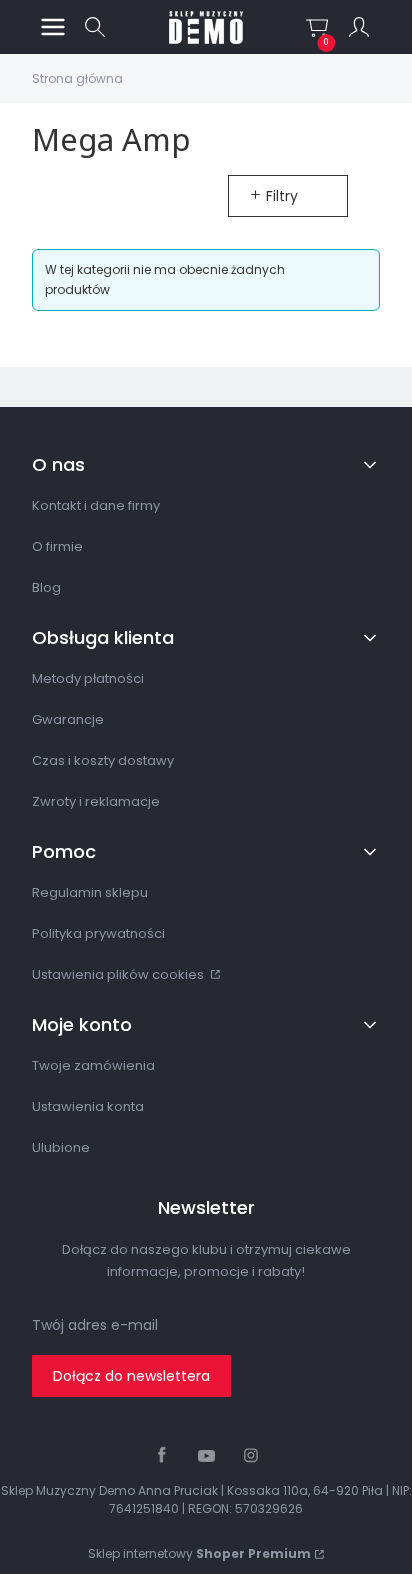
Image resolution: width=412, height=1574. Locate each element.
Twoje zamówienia (93, 1065)
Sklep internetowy (199, 1553)
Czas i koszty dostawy (103, 760)
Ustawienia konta (88, 1106)
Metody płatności (88, 678)
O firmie (57, 546)
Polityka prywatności (98, 933)
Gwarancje (68, 719)
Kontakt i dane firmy (96, 505)
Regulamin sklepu (90, 892)
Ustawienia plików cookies (119, 974)
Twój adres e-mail (95, 1325)
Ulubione (61, 1147)
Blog (46, 587)
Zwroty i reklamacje (96, 801)
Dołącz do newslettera (131, 1376)
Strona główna (77, 78)
